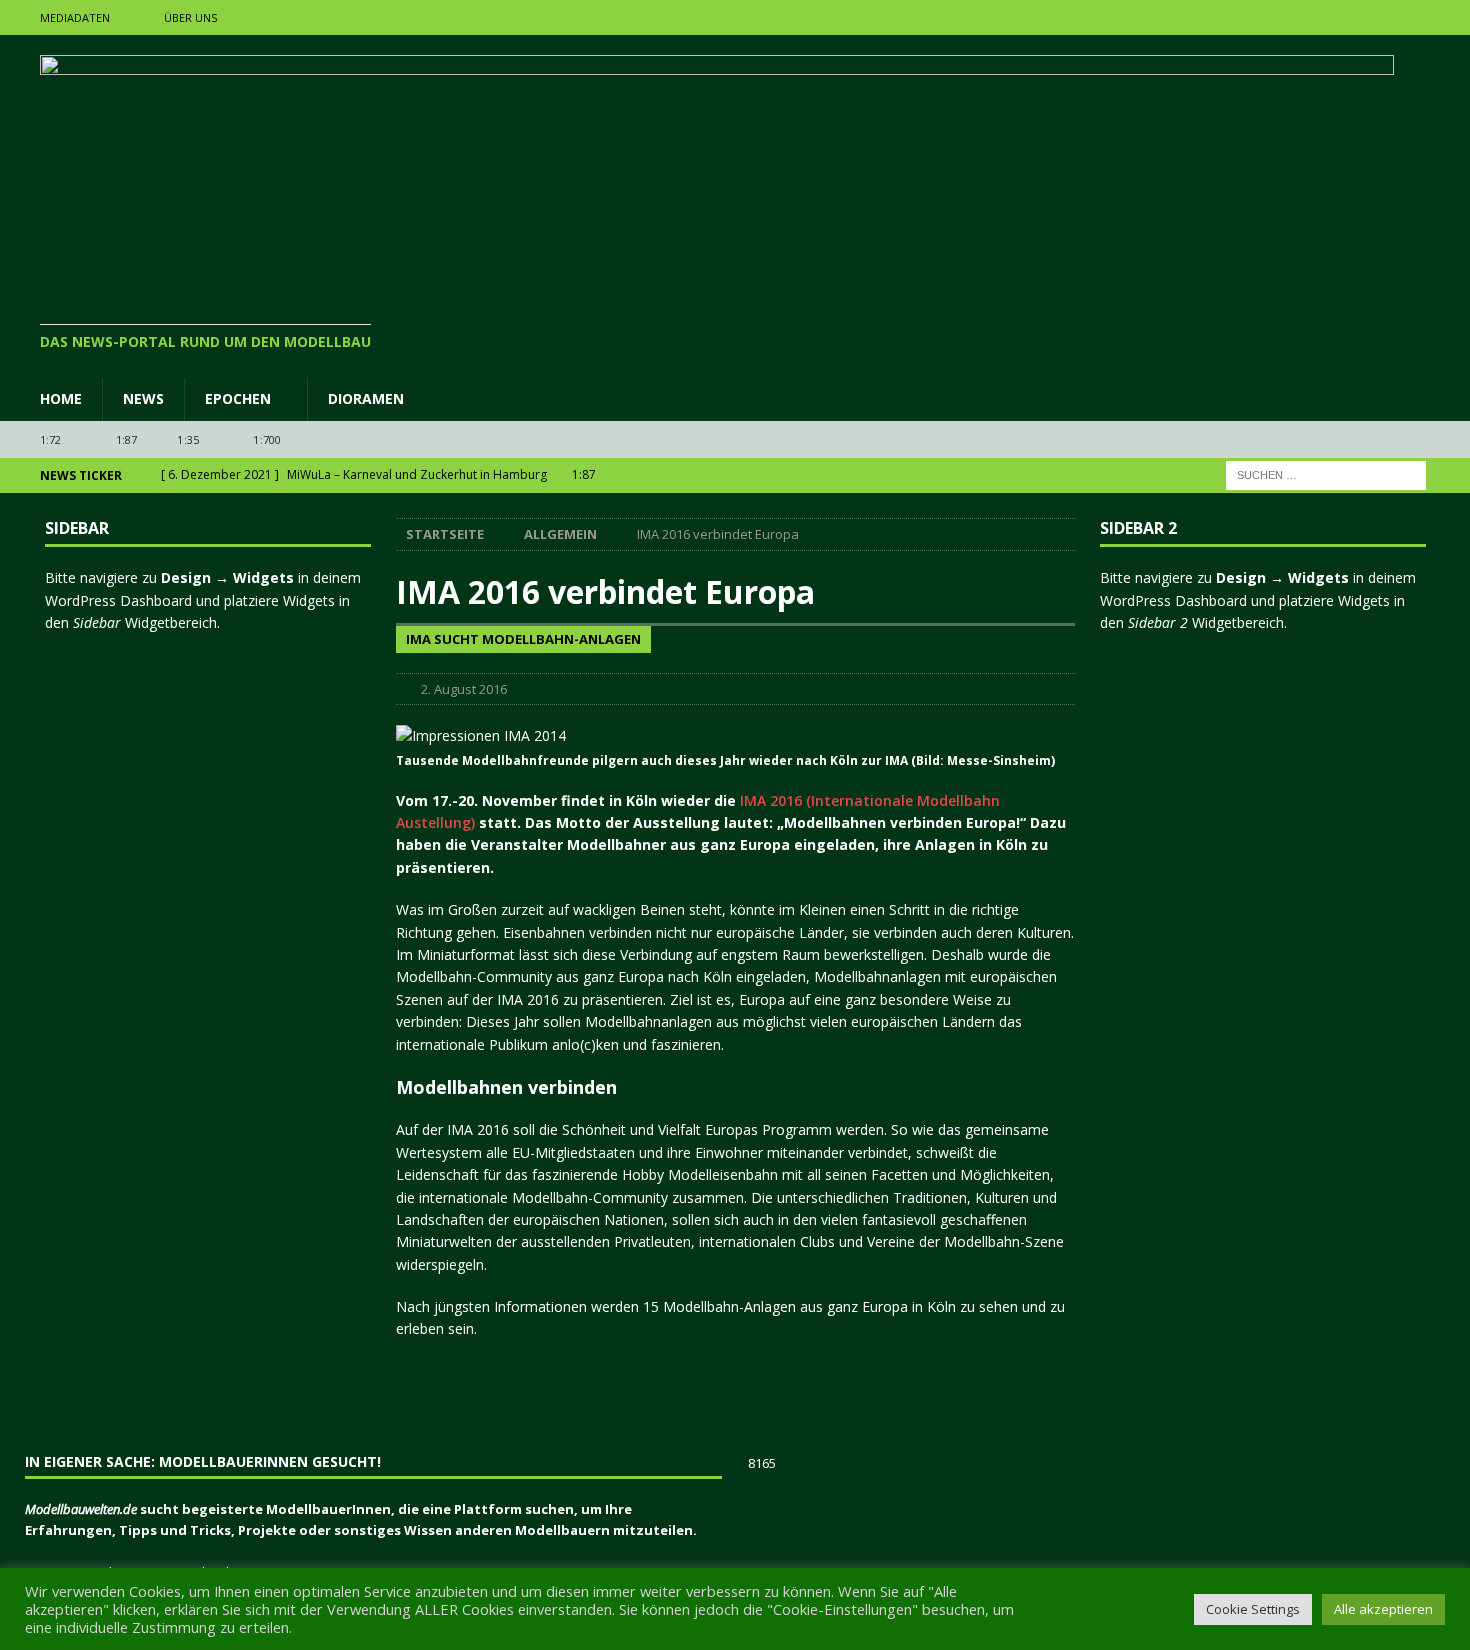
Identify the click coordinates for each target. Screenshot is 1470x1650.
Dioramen (366, 398)
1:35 (188, 439)
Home (61, 398)
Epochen (238, 398)
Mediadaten (75, 17)
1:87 (127, 439)
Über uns (190, 17)
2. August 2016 (464, 689)
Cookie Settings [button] (1253, 1609)
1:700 (267, 439)
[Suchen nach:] (1326, 474)
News (143, 398)
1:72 (51, 439)
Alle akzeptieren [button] (1383, 1609)
